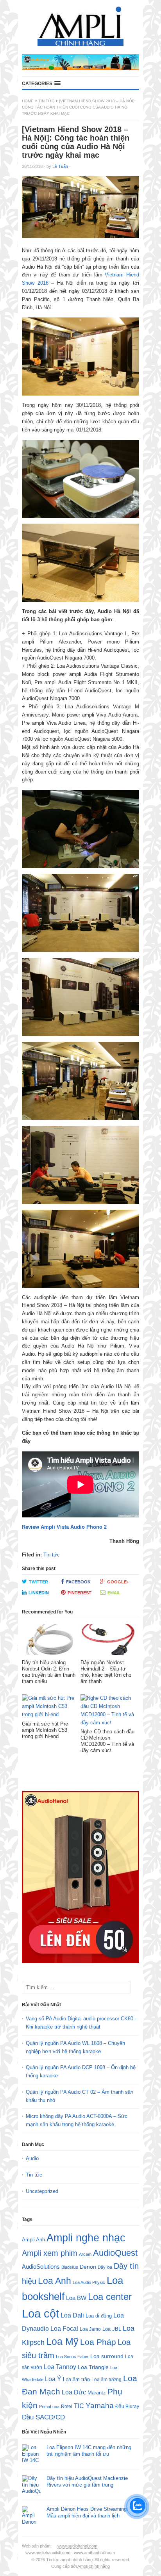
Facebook (78, 1582)
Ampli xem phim (50, 2253)
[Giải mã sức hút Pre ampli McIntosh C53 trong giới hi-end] (49, 1707)
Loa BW (76, 2298)
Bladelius (70, 2267)
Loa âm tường (106, 2380)
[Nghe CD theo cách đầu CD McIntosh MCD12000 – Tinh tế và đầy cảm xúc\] (108, 1711)
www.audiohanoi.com (77, 2546)
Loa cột (40, 2313)
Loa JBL (112, 2329)
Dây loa (105, 2267)
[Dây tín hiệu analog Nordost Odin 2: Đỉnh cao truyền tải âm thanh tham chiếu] (49, 1642)
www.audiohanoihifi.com (48, 2553)
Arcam (85, 2254)
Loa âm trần (76, 2379)
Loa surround (107, 2356)
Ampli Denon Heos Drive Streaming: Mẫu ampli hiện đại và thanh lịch (87, 2512)
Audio (32, 2158)
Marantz (97, 2393)
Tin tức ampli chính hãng (69, 2560)
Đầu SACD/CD (43, 2417)
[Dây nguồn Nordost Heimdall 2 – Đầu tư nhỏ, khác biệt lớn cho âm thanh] (108, 1642)
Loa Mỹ (62, 2342)
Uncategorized (42, 2191)
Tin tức (46, 101)
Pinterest (80, 1593)
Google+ (118, 1582)
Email (114, 1593)
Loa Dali (72, 2315)
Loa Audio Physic (89, 2282)
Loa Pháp (98, 2342)
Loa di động (99, 2316)
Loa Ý (53, 2379)
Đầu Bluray (127, 2407)
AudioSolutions (41, 2267)
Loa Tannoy (60, 2367)
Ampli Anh (33, 2240)
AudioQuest (115, 2253)
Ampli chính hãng (94, 2566)
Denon (88, 2267)
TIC (79, 2406)
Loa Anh (55, 2281)
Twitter (38, 1582)
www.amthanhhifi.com (94, 2553)
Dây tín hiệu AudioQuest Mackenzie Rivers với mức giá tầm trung (87, 2482)
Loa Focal (64, 2329)
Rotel (67, 2406)
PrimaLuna (49, 2407)
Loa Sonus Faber (72, 2357)
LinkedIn (39, 1593)
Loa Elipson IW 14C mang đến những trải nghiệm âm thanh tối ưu (89, 2451)
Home (28, 101)
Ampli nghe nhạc (86, 2238)
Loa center (110, 2297)
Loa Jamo (90, 2329)
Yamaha (100, 2406)
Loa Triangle (93, 2367)
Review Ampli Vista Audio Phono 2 (64, 1527)
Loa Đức (74, 2392)
